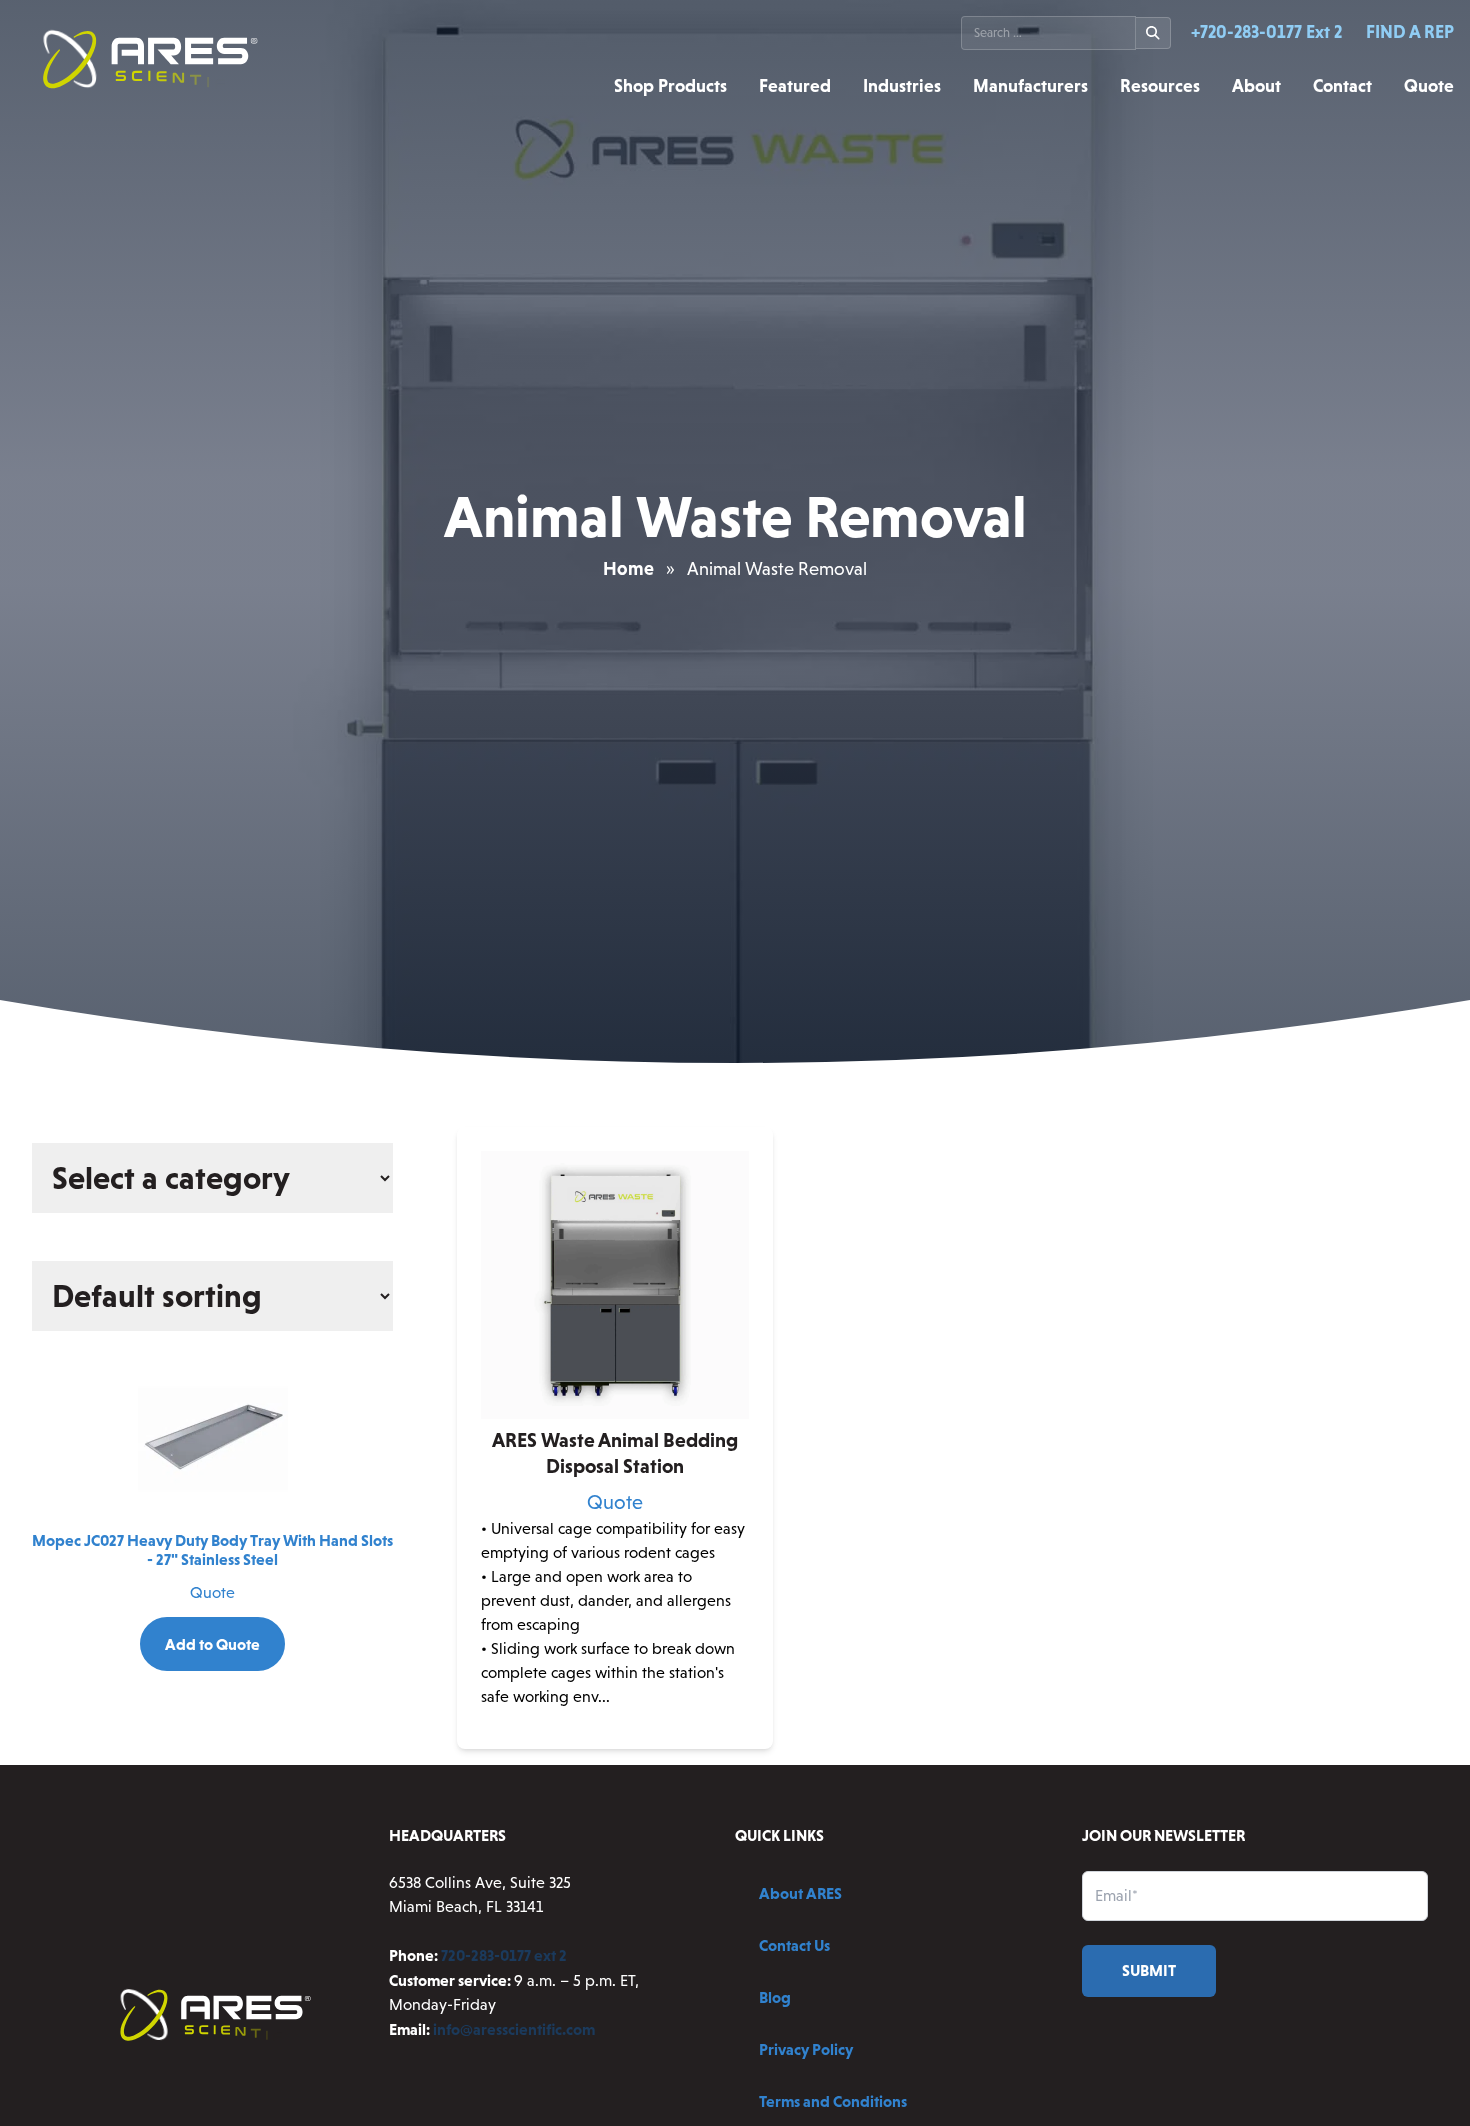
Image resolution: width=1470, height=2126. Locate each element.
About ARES (800, 1893)
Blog (775, 1997)
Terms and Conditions (833, 2101)
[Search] (1153, 33)
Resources (1160, 86)
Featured (795, 86)
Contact (1342, 86)
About (1256, 86)
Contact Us (794, 1945)
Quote (1429, 86)
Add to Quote (212, 1644)
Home (628, 568)
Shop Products (670, 86)
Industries (902, 86)
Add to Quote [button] (615, 1732)
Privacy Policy (806, 2049)
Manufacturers (1030, 86)
